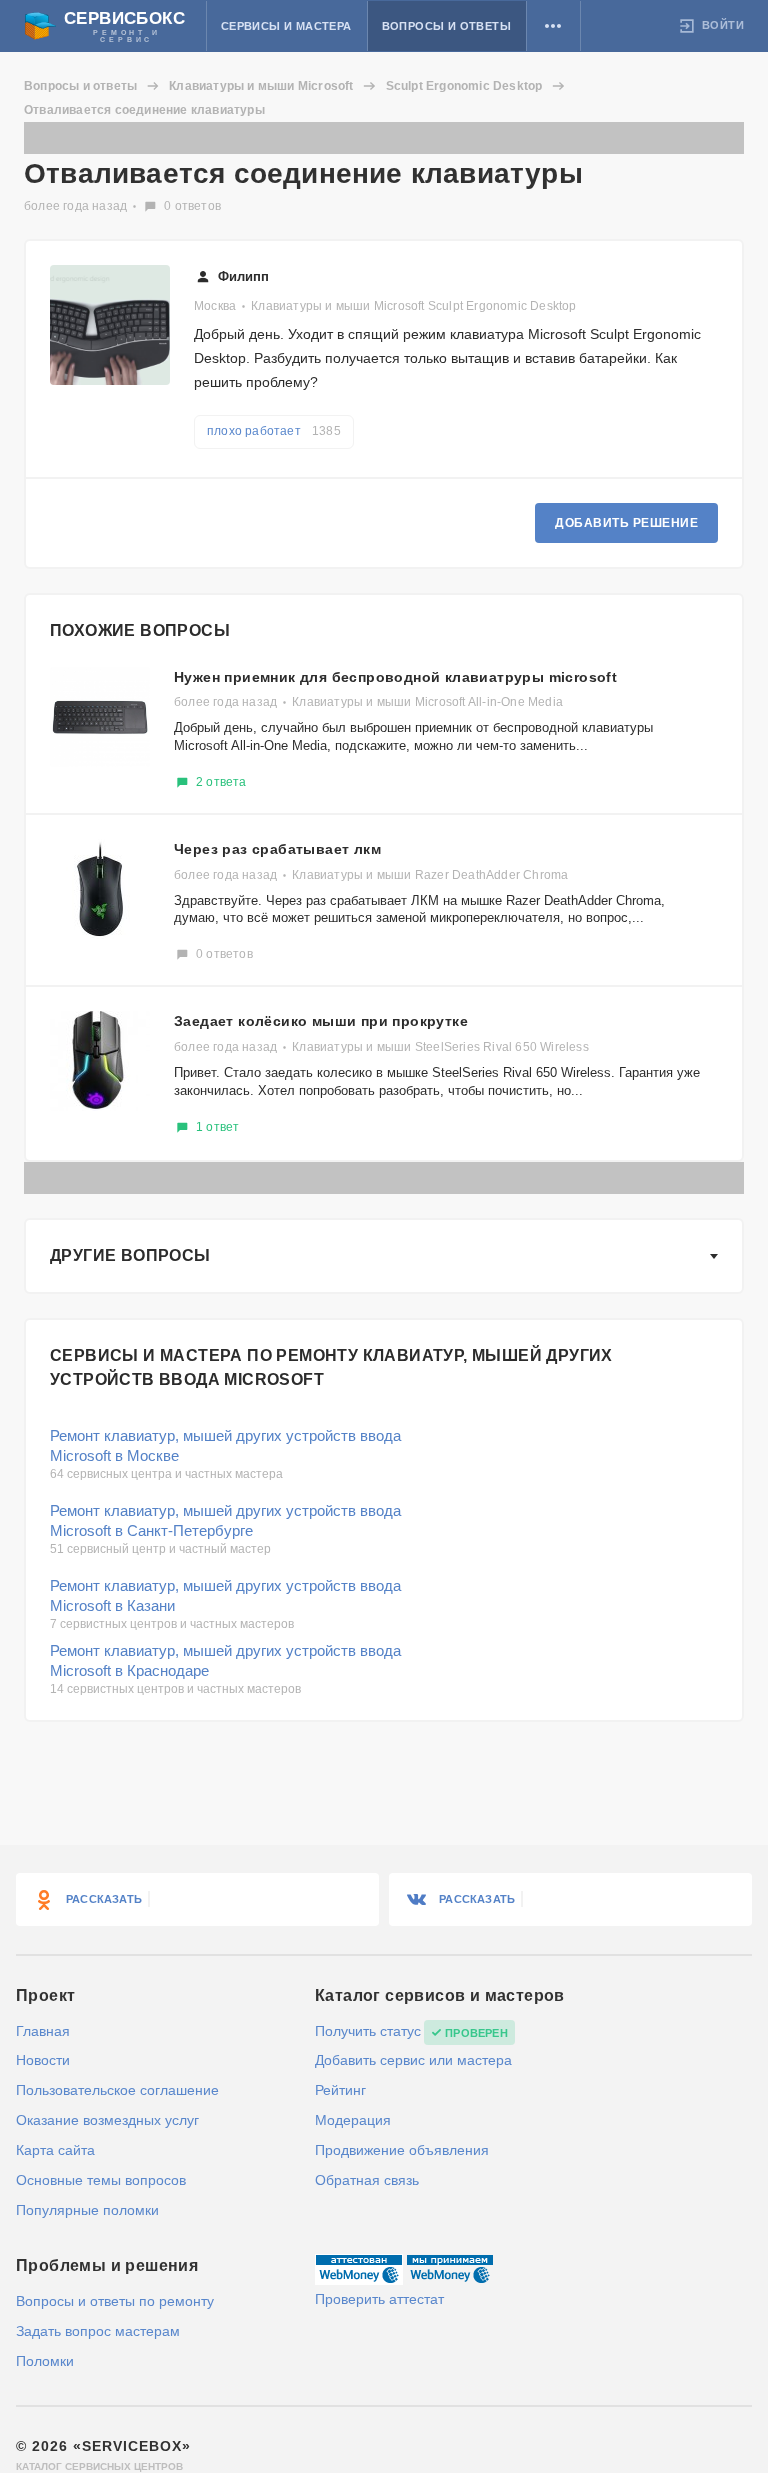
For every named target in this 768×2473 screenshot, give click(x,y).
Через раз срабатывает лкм (277, 849)
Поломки (45, 2361)
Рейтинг (340, 2090)
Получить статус (368, 2031)
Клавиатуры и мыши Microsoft (261, 86)
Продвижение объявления (402, 2150)
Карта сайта (55, 2150)
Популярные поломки (87, 2210)
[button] (553, 26)
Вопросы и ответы (446, 26)
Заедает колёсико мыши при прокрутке (321, 1021)
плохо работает (274, 431)
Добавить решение (626, 523)
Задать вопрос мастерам (98, 2331)
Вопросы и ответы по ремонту (115, 2301)
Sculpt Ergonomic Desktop (464, 86)
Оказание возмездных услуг (107, 2120)
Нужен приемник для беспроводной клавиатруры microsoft (395, 677)
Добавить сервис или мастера (413, 2060)
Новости (43, 2060)
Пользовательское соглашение (117, 2090)
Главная (43, 2031)
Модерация (353, 2120)
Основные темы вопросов (101, 2180)
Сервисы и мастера (286, 26)
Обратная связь (367, 2180)
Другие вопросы (130, 1255)
